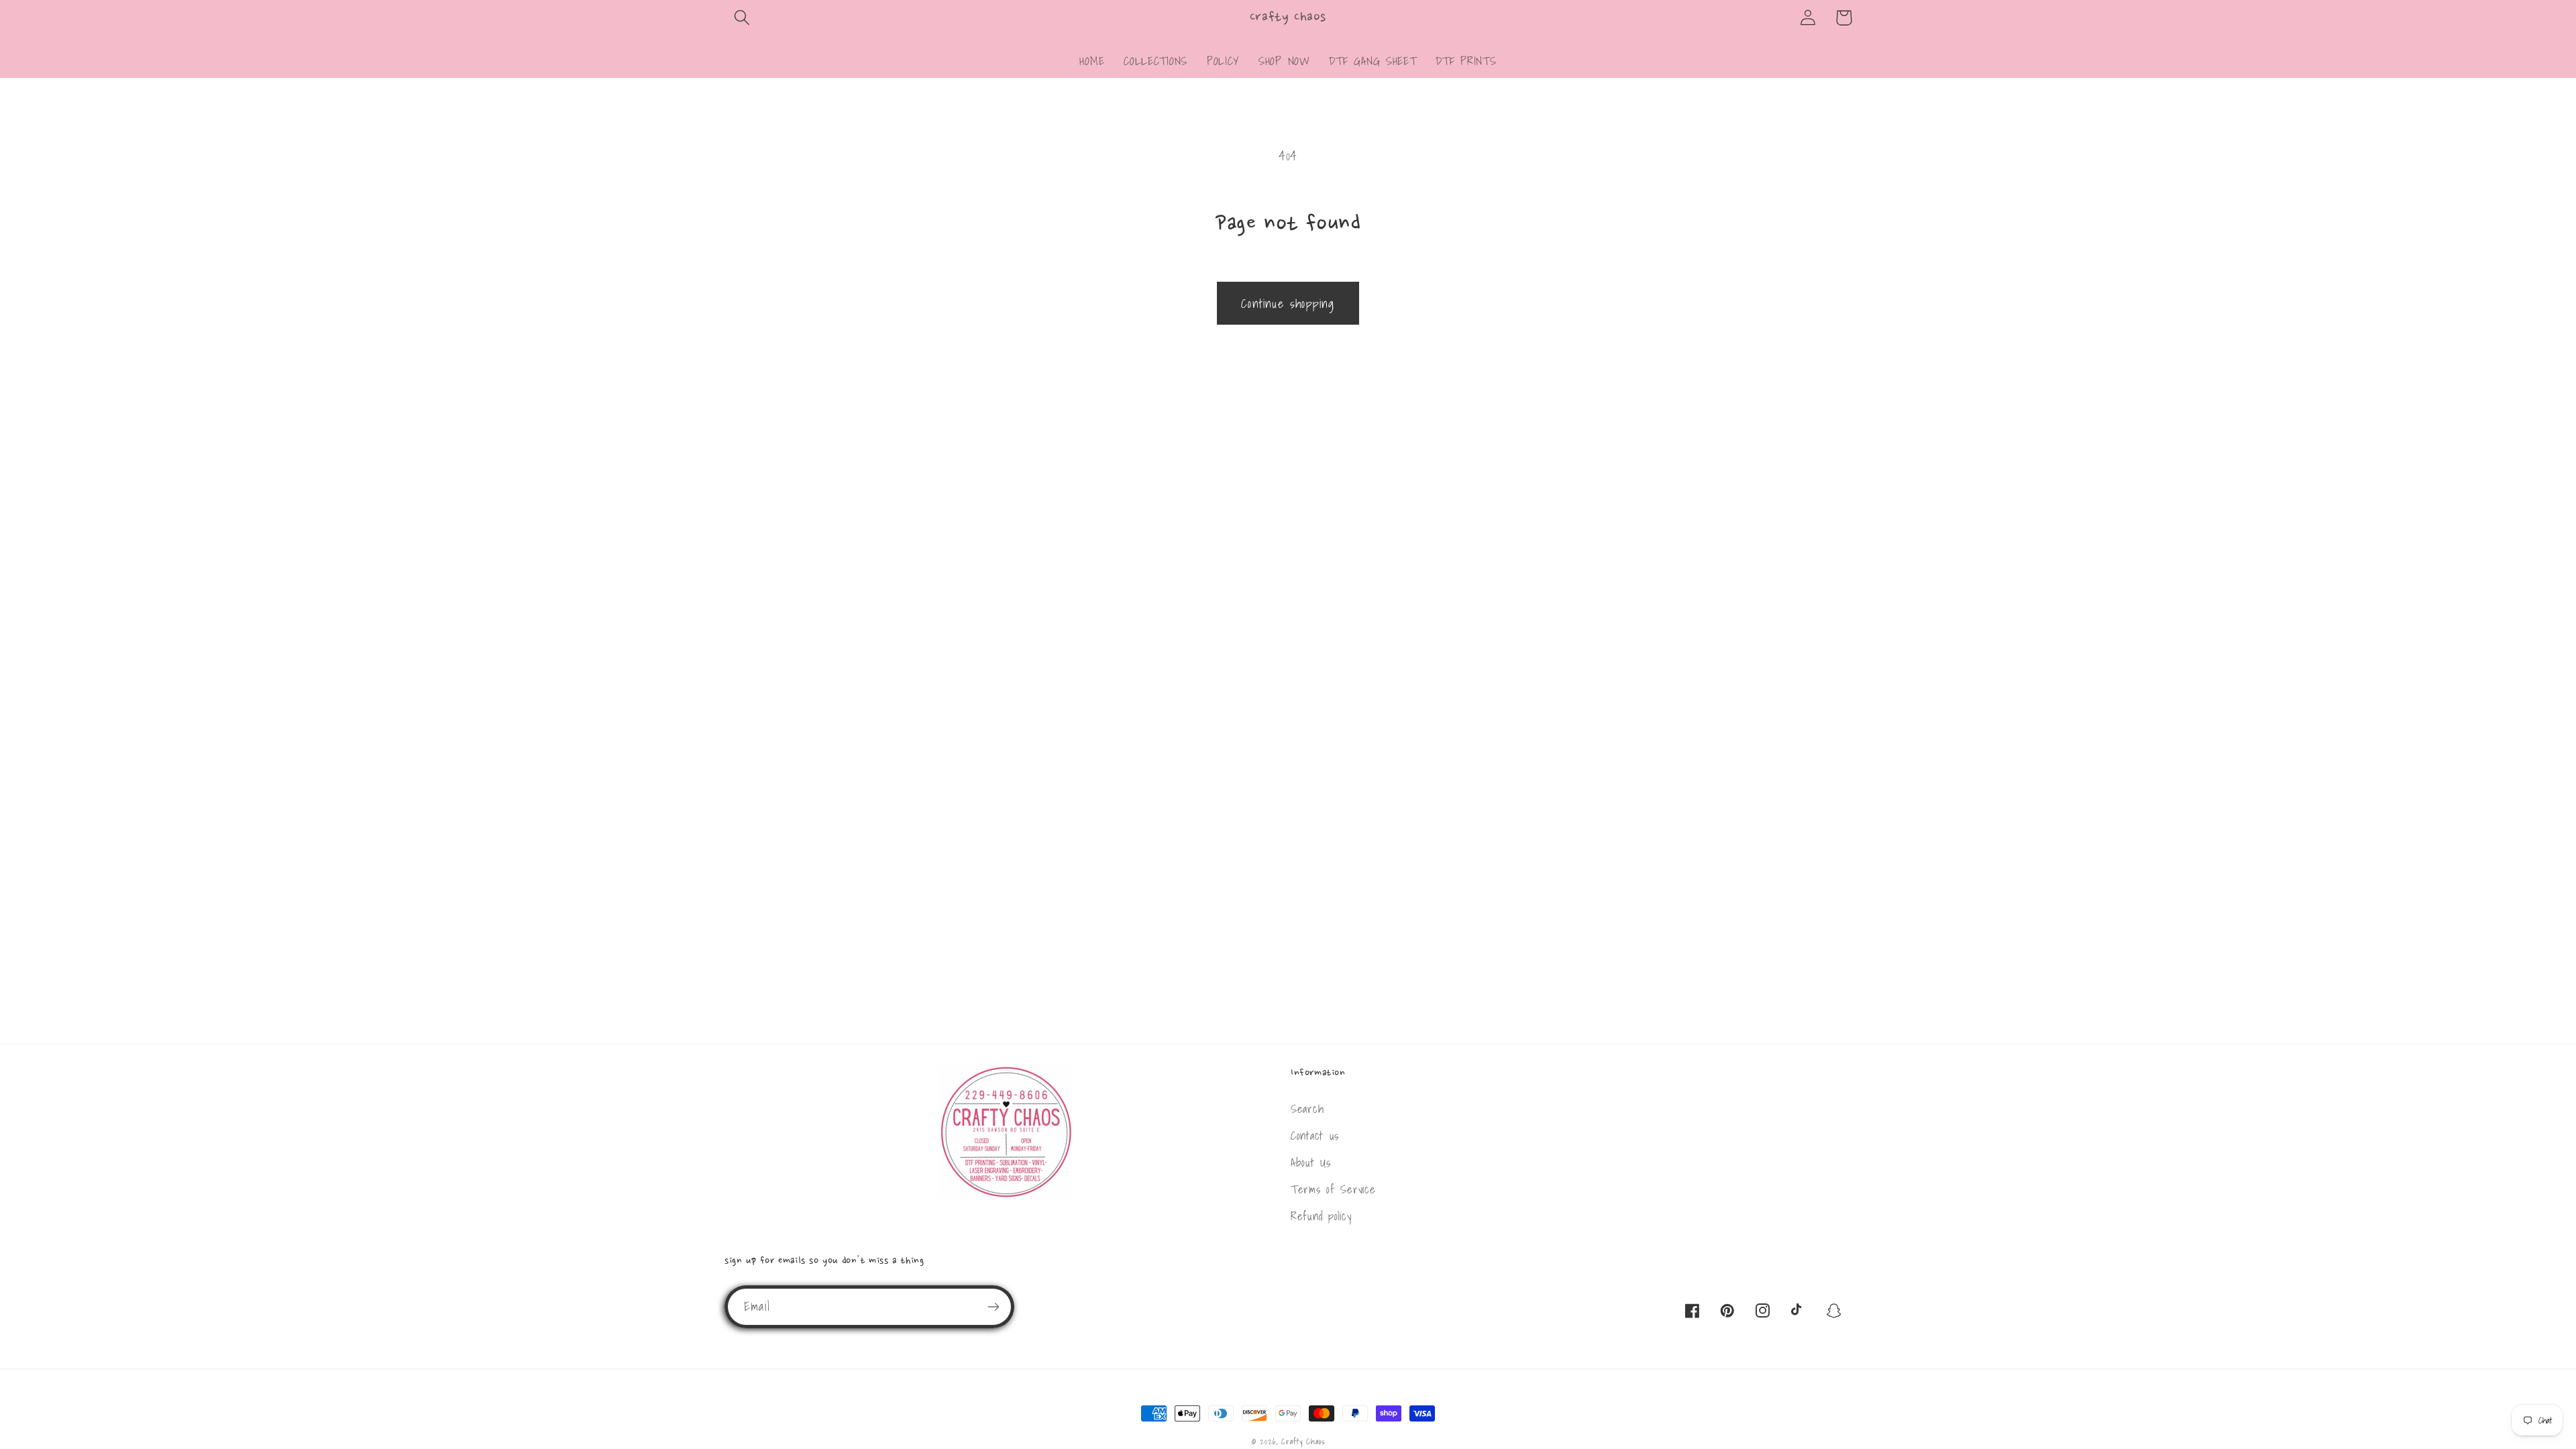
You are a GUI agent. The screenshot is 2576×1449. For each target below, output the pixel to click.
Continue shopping (1288, 304)
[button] (742, 18)
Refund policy (1321, 1216)
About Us (1311, 1162)
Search (1307, 1109)
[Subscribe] (993, 1307)
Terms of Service (1333, 1189)
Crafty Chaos (1303, 1441)
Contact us (1315, 1135)
